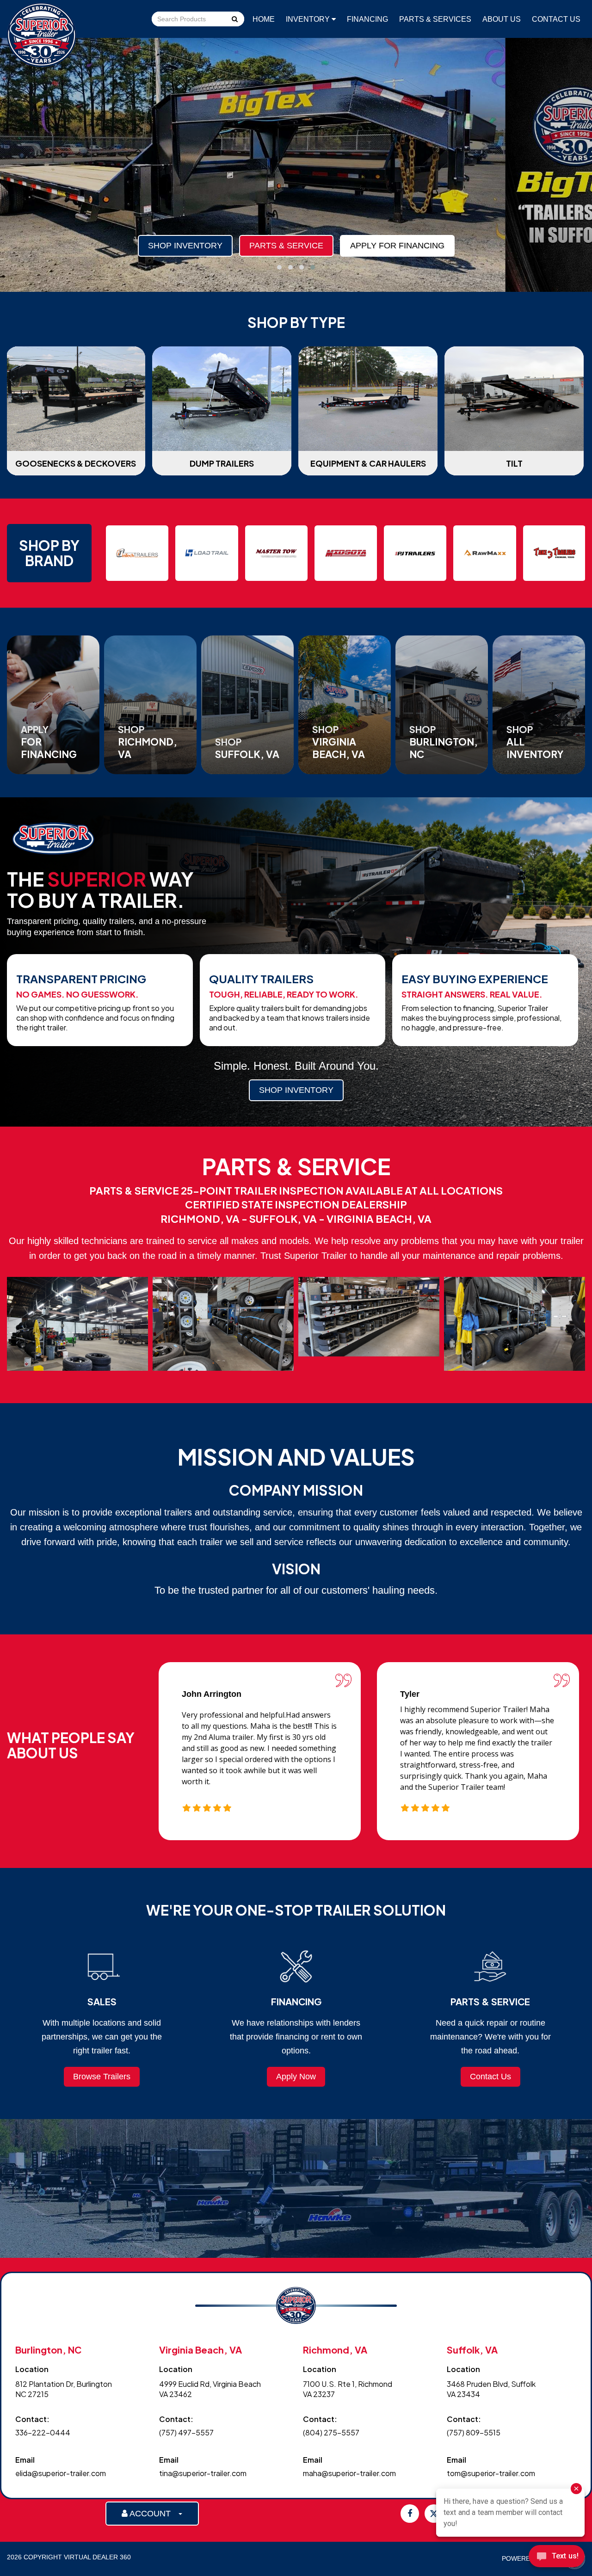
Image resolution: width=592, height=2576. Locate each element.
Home (264, 19)
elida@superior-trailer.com (61, 2473)
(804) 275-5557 (331, 2432)
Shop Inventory (185, 246)
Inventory (309, 19)
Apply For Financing (397, 246)
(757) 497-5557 (186, 2432)
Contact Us (556, 19)
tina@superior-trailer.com (203, 2473)
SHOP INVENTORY (296, 1090)
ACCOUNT (153, 2514)
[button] (279, 267)
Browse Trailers (102, 2077)
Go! (234, 20)
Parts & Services (435, 19)
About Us (502, 19)
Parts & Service (286, 246)
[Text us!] (557, 2558)
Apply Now (296, 2077)
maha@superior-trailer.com (349, 2473)
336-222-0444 (43, 2432)
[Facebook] (410, 2514)
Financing (367, 19)
